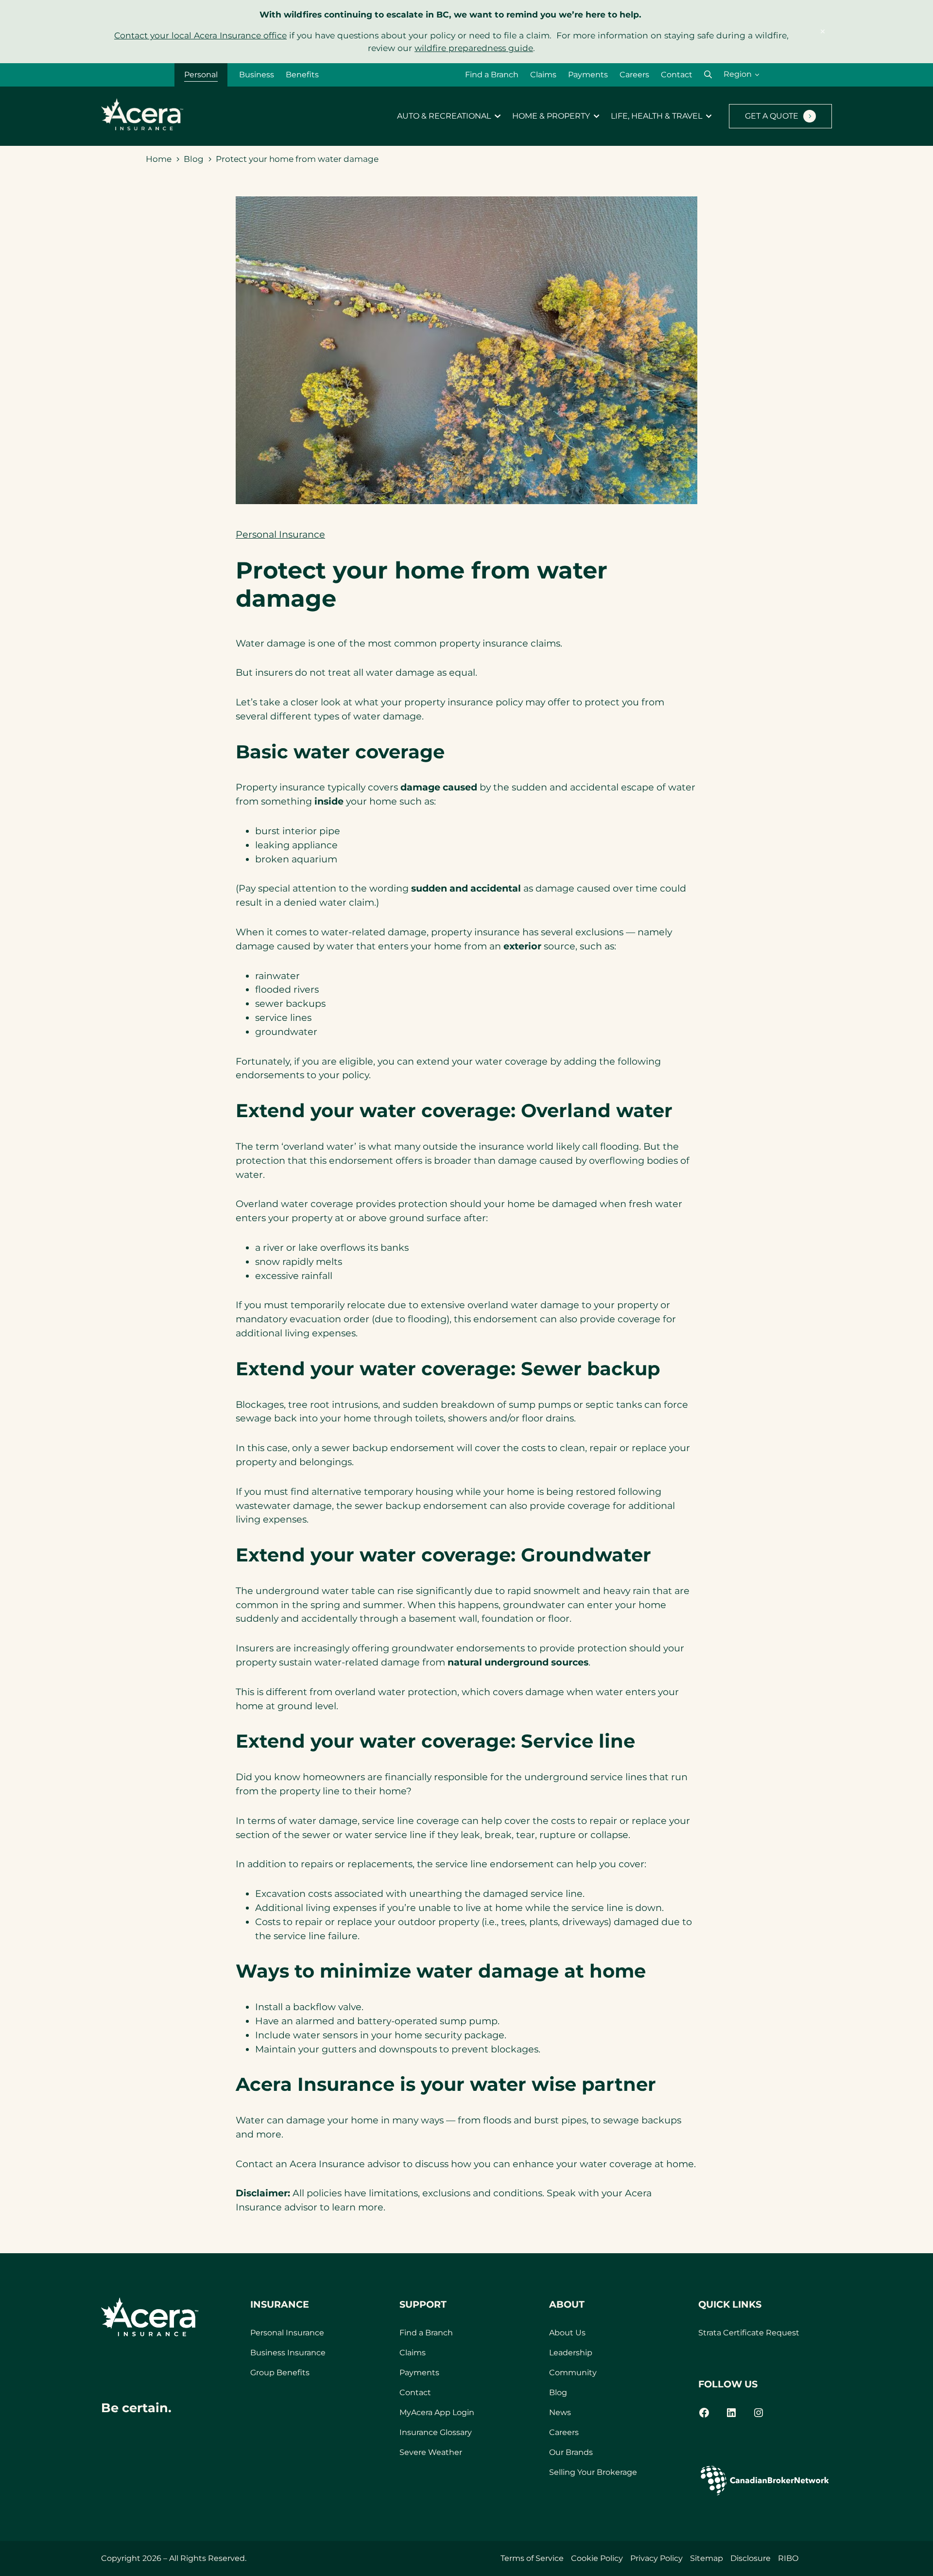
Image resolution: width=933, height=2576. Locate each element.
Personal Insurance (280, 534)
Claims (543, 75)
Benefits (302, 75)
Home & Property (551, 116)
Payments (588, 75)
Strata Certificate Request (749, 2333)
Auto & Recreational (444, 116)
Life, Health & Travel (657, 116)
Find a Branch (492, 75)
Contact (677, 75)
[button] (708, 75)
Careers (634, 75)
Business (257, 75)
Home (159, 159)
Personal (201, 75)
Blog (194, 159)
